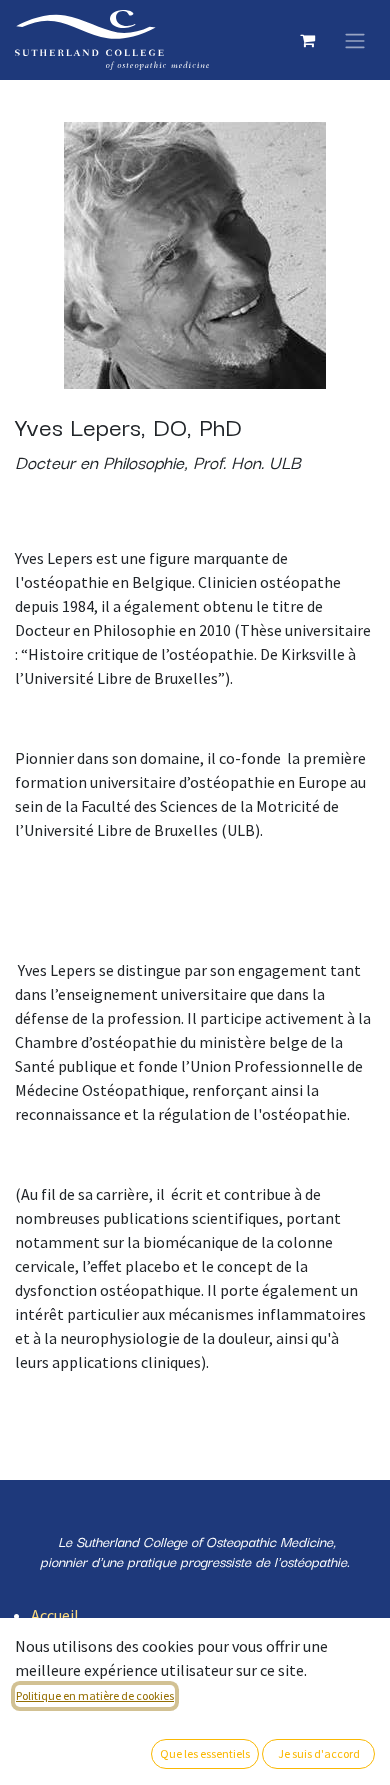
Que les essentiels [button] (205, 1753)
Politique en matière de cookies (95, 1695)
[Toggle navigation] (355, 40)
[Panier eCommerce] (307, 40)
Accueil (55, 1615)
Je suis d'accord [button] (319, 1753)
